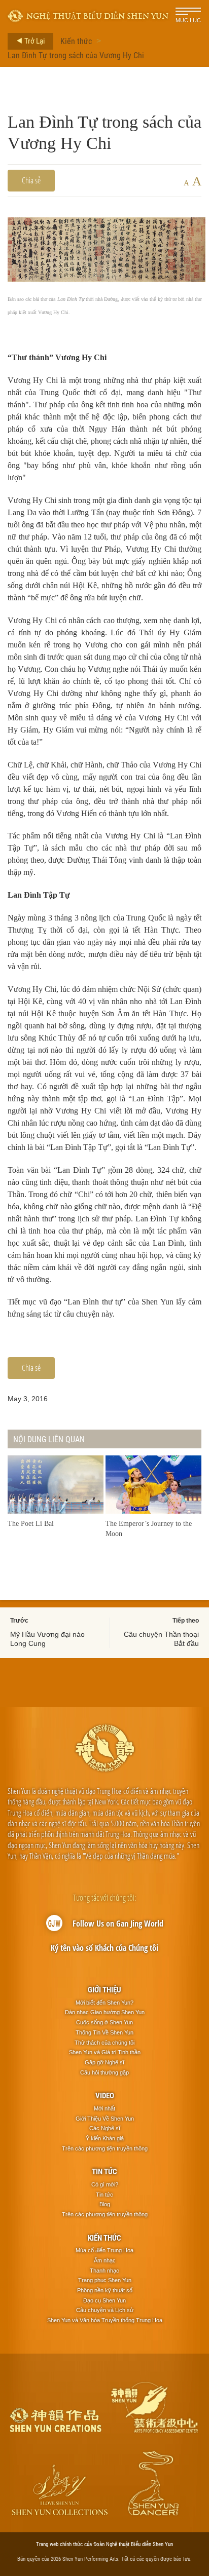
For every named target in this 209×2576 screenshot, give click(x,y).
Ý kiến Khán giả (105, 2138)
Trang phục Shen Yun (105, 2280)
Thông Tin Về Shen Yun (104, 2032)
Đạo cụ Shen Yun (104, 2300)
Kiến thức (76, 41)
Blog (105, 2204)
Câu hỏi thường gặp (104, 2072)
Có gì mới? (105, 2184)
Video (105, 2095)
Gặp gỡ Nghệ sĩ (104, 2062)
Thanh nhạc (104, 2271)
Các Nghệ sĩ (105, 2128)
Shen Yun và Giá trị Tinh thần (105, 2052)
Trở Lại (34, 41)
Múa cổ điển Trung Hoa (104, 2250)
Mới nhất (104, 2108)
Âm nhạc (105, 2260)
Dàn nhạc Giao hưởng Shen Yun (105, 2012)
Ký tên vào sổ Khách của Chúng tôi (104, 1948)
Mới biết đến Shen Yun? (104, 2003)
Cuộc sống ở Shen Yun (104, 2022)
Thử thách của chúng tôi (104, 2043)
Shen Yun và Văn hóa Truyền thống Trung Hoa (105, 2320)
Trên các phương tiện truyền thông (105, 2148)
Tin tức (104, 2171)
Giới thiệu (104, 1989)
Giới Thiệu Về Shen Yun (105, 2119)
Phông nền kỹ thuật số (105, 2290)
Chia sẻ (31, 180)
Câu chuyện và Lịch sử (105, 2310)
